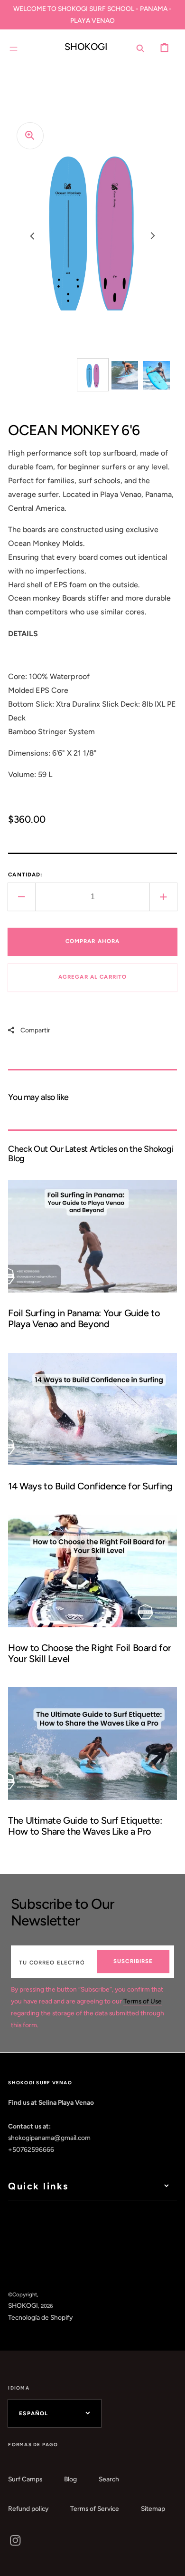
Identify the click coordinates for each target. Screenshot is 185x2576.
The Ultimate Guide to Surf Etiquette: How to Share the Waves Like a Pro (85, 1826)
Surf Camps (25, 2479)
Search (109, 2479)
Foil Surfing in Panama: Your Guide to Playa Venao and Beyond (84, 1318)
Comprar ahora (93, 941)
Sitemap (153, 2508)
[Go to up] (171, 2562)
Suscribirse (133, 1961)
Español (33, 2413)
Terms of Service (95, 2508)
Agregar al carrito (93, 977)
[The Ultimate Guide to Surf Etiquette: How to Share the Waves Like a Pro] (92, 1767)
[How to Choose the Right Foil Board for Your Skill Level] (92, 1594)
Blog (70, 2479)
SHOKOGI (23, 2305)
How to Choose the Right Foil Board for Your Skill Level (90, 1653)
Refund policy (28, 2508)
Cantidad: (25, 875)
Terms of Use (143, 2001)
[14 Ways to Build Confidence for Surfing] (92, 1427)
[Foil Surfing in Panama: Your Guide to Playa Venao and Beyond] (92, 1260)
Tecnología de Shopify (40, 2317)
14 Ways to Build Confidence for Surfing (90, 1486)
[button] (14, 47)
